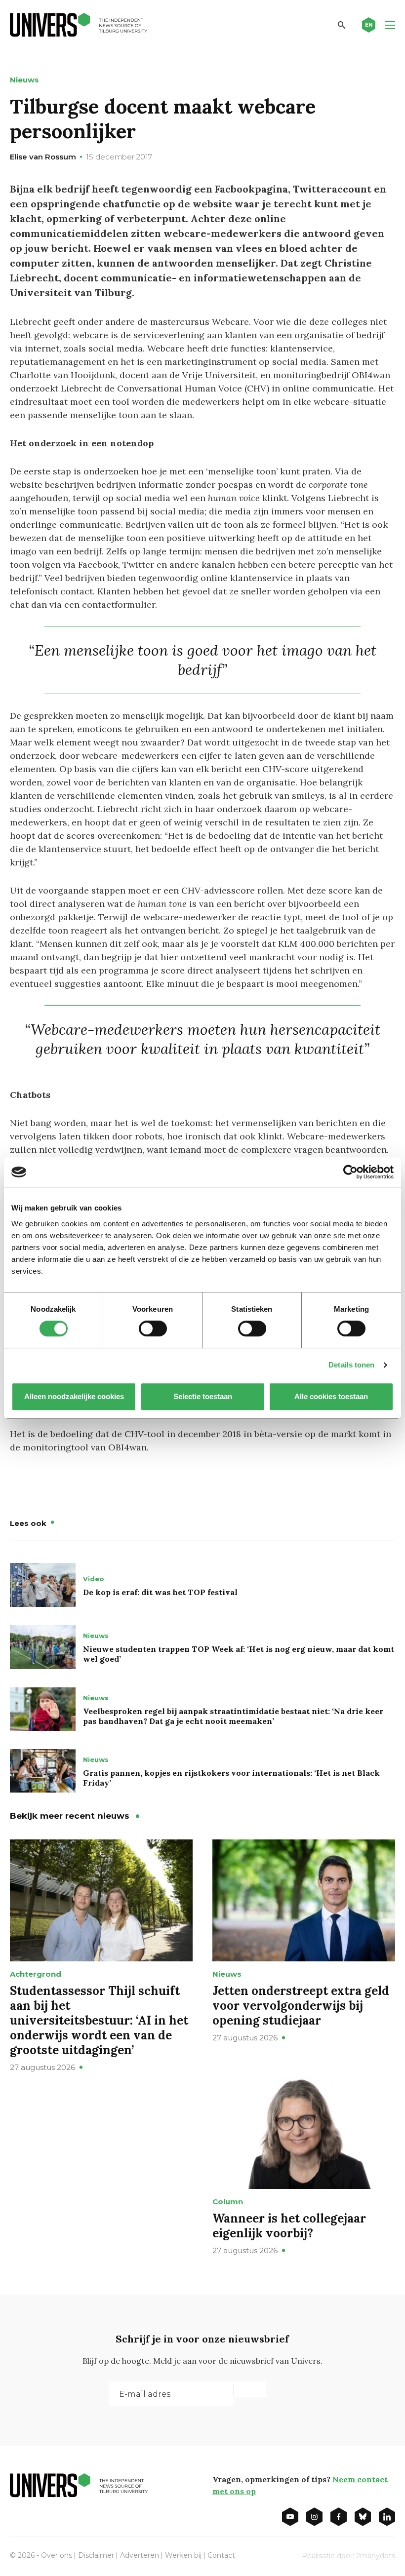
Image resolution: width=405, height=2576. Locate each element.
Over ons (57, 2555)
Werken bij (183, 2555)
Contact (221, 2555)
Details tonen (351, 1365)
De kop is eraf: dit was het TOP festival (160, 1592)
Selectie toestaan (203, 1396)
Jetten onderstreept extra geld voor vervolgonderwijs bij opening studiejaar (301, 2006)
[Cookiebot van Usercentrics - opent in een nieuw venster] (350, 1172)
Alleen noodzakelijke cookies (74, 1396)
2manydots (376, 2556)
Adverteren (140, 2555)
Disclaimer (96, 2555)
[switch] (153, 1328)
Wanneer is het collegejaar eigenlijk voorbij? (289, 2226)
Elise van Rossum (43, 157)
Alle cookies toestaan (331, 1396)
